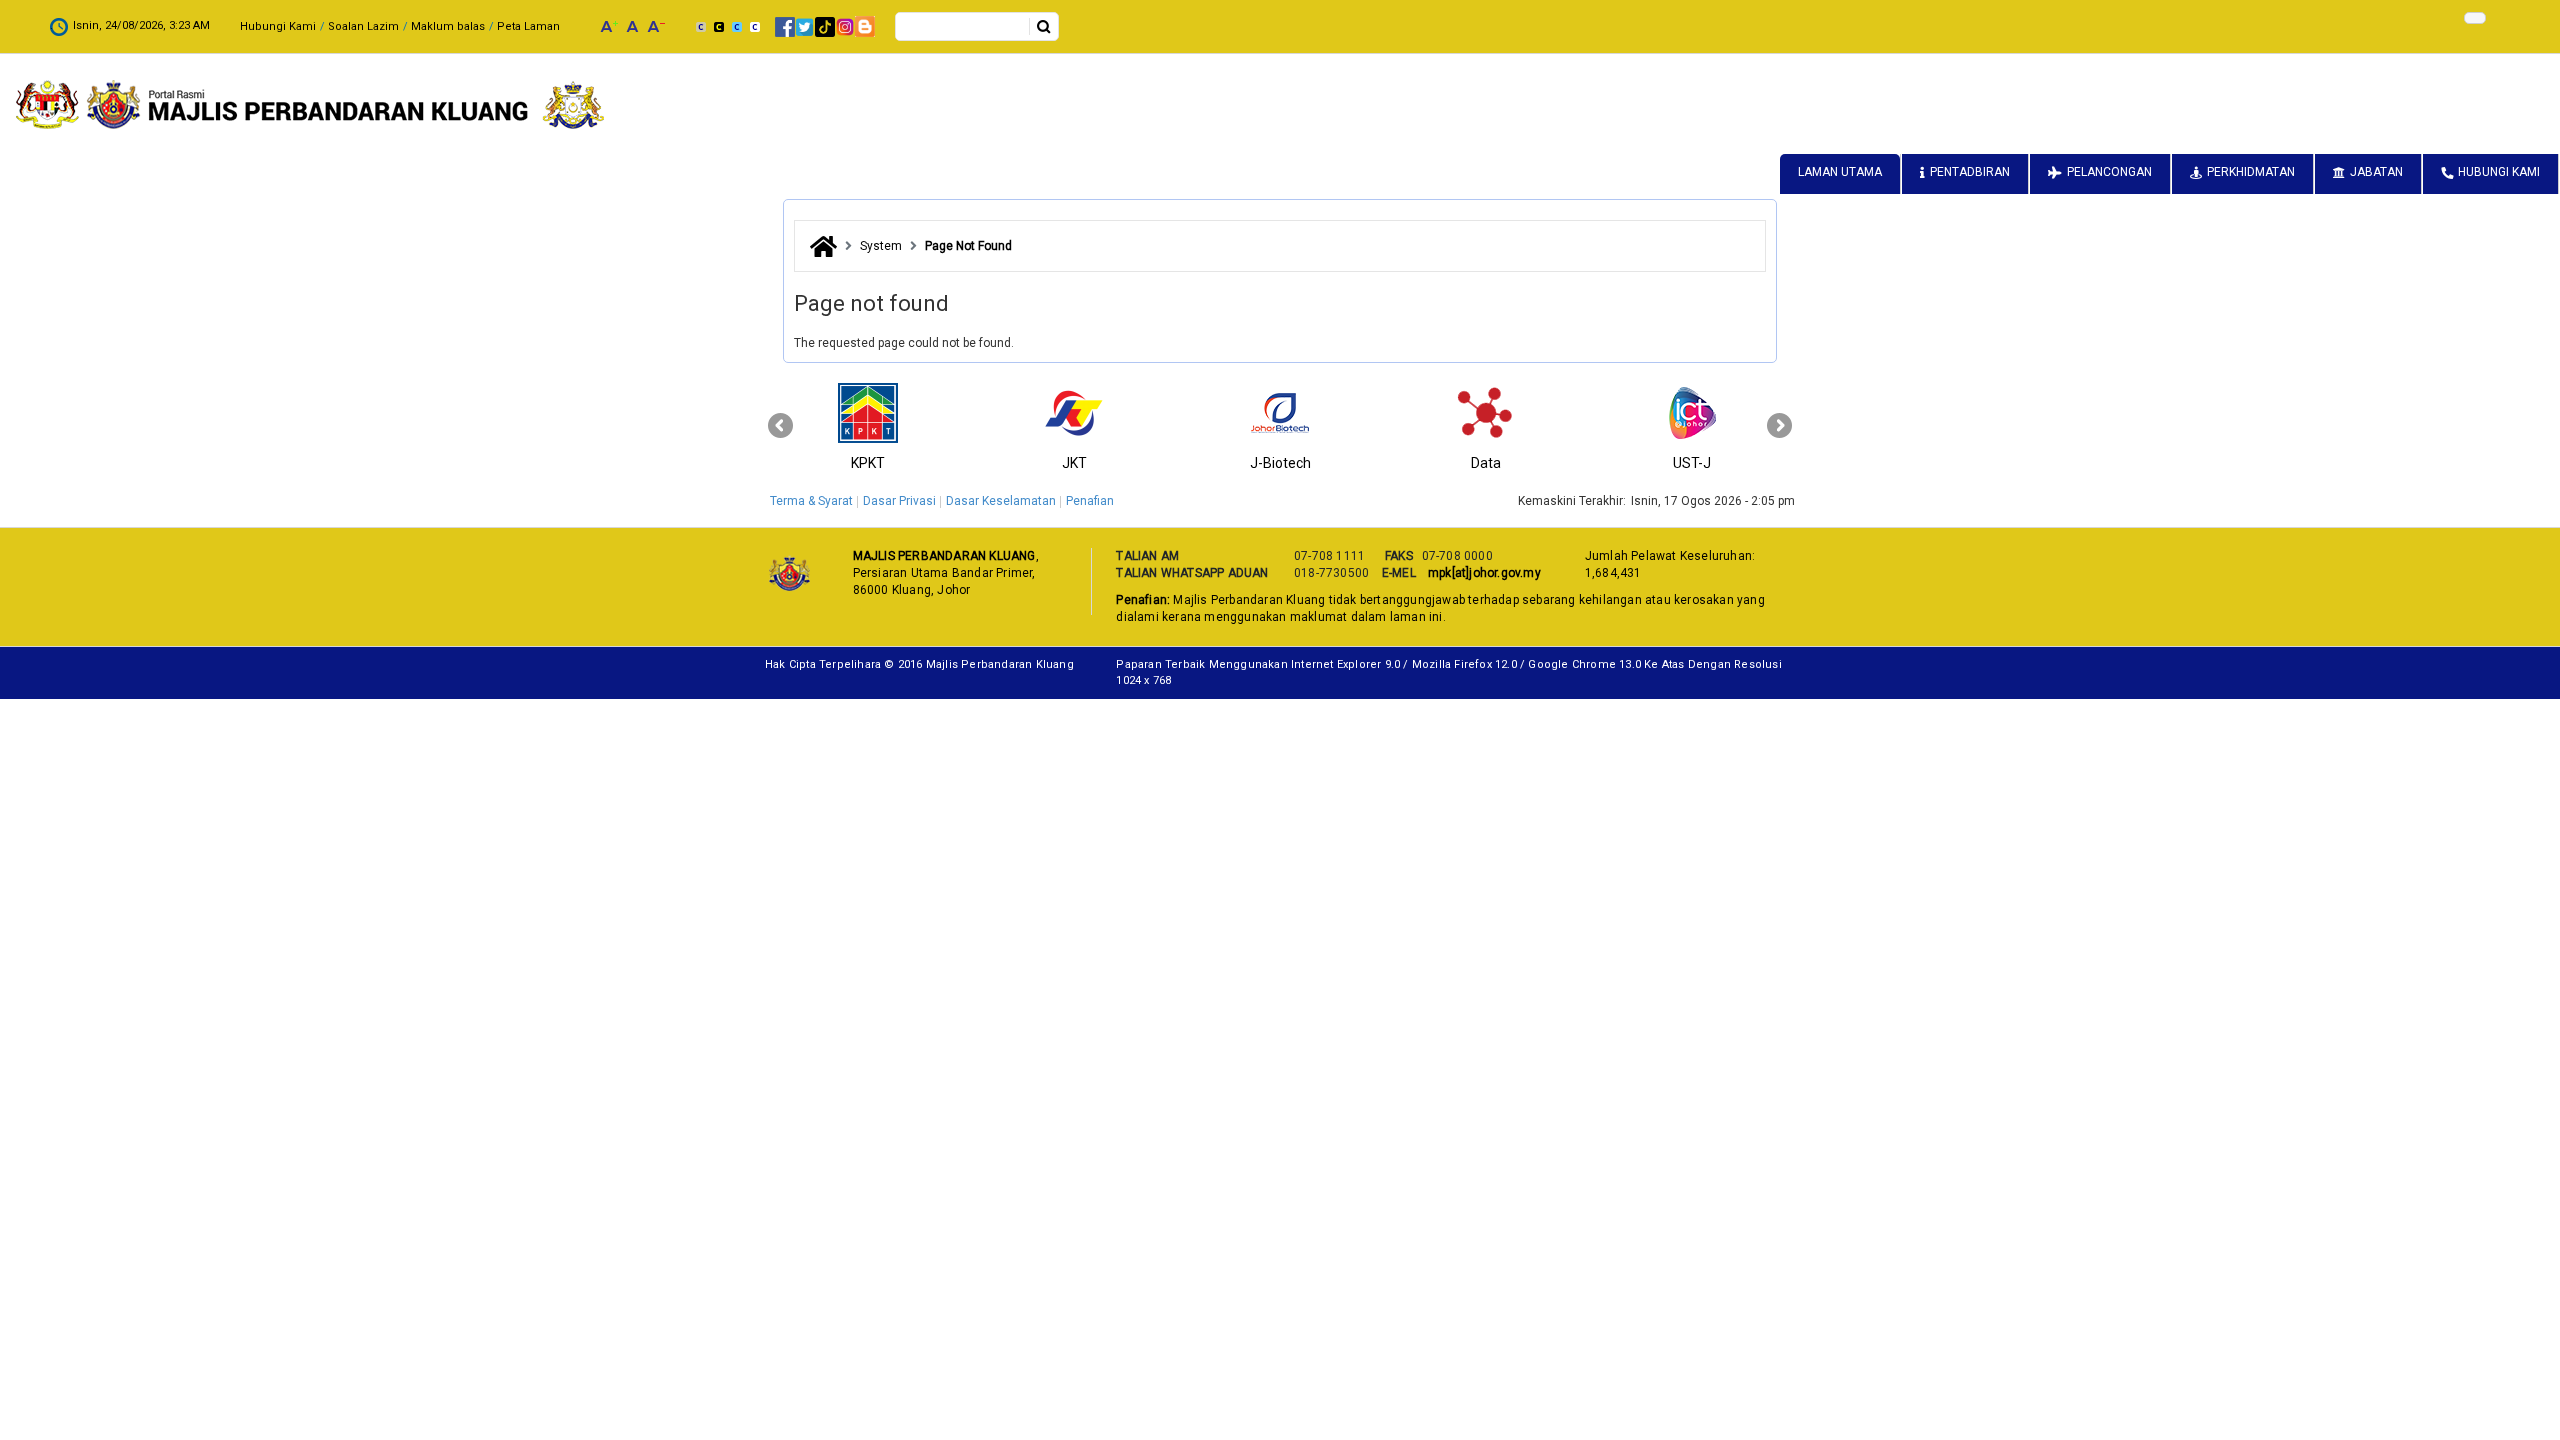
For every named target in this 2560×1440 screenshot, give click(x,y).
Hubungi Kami (278, 26)
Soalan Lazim (363, 26)
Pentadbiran (1970, 172)
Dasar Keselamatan (1001, 501)
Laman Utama (1840, 172)
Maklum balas (448, 26)
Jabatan (2376, 172)
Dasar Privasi (899, 501)
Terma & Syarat (811, 501)
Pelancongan (2109, 172)
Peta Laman (528, 26)
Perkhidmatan (2251, 172)
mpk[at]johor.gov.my (1481, 573)
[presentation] (780, 426)
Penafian (1090, 501)
